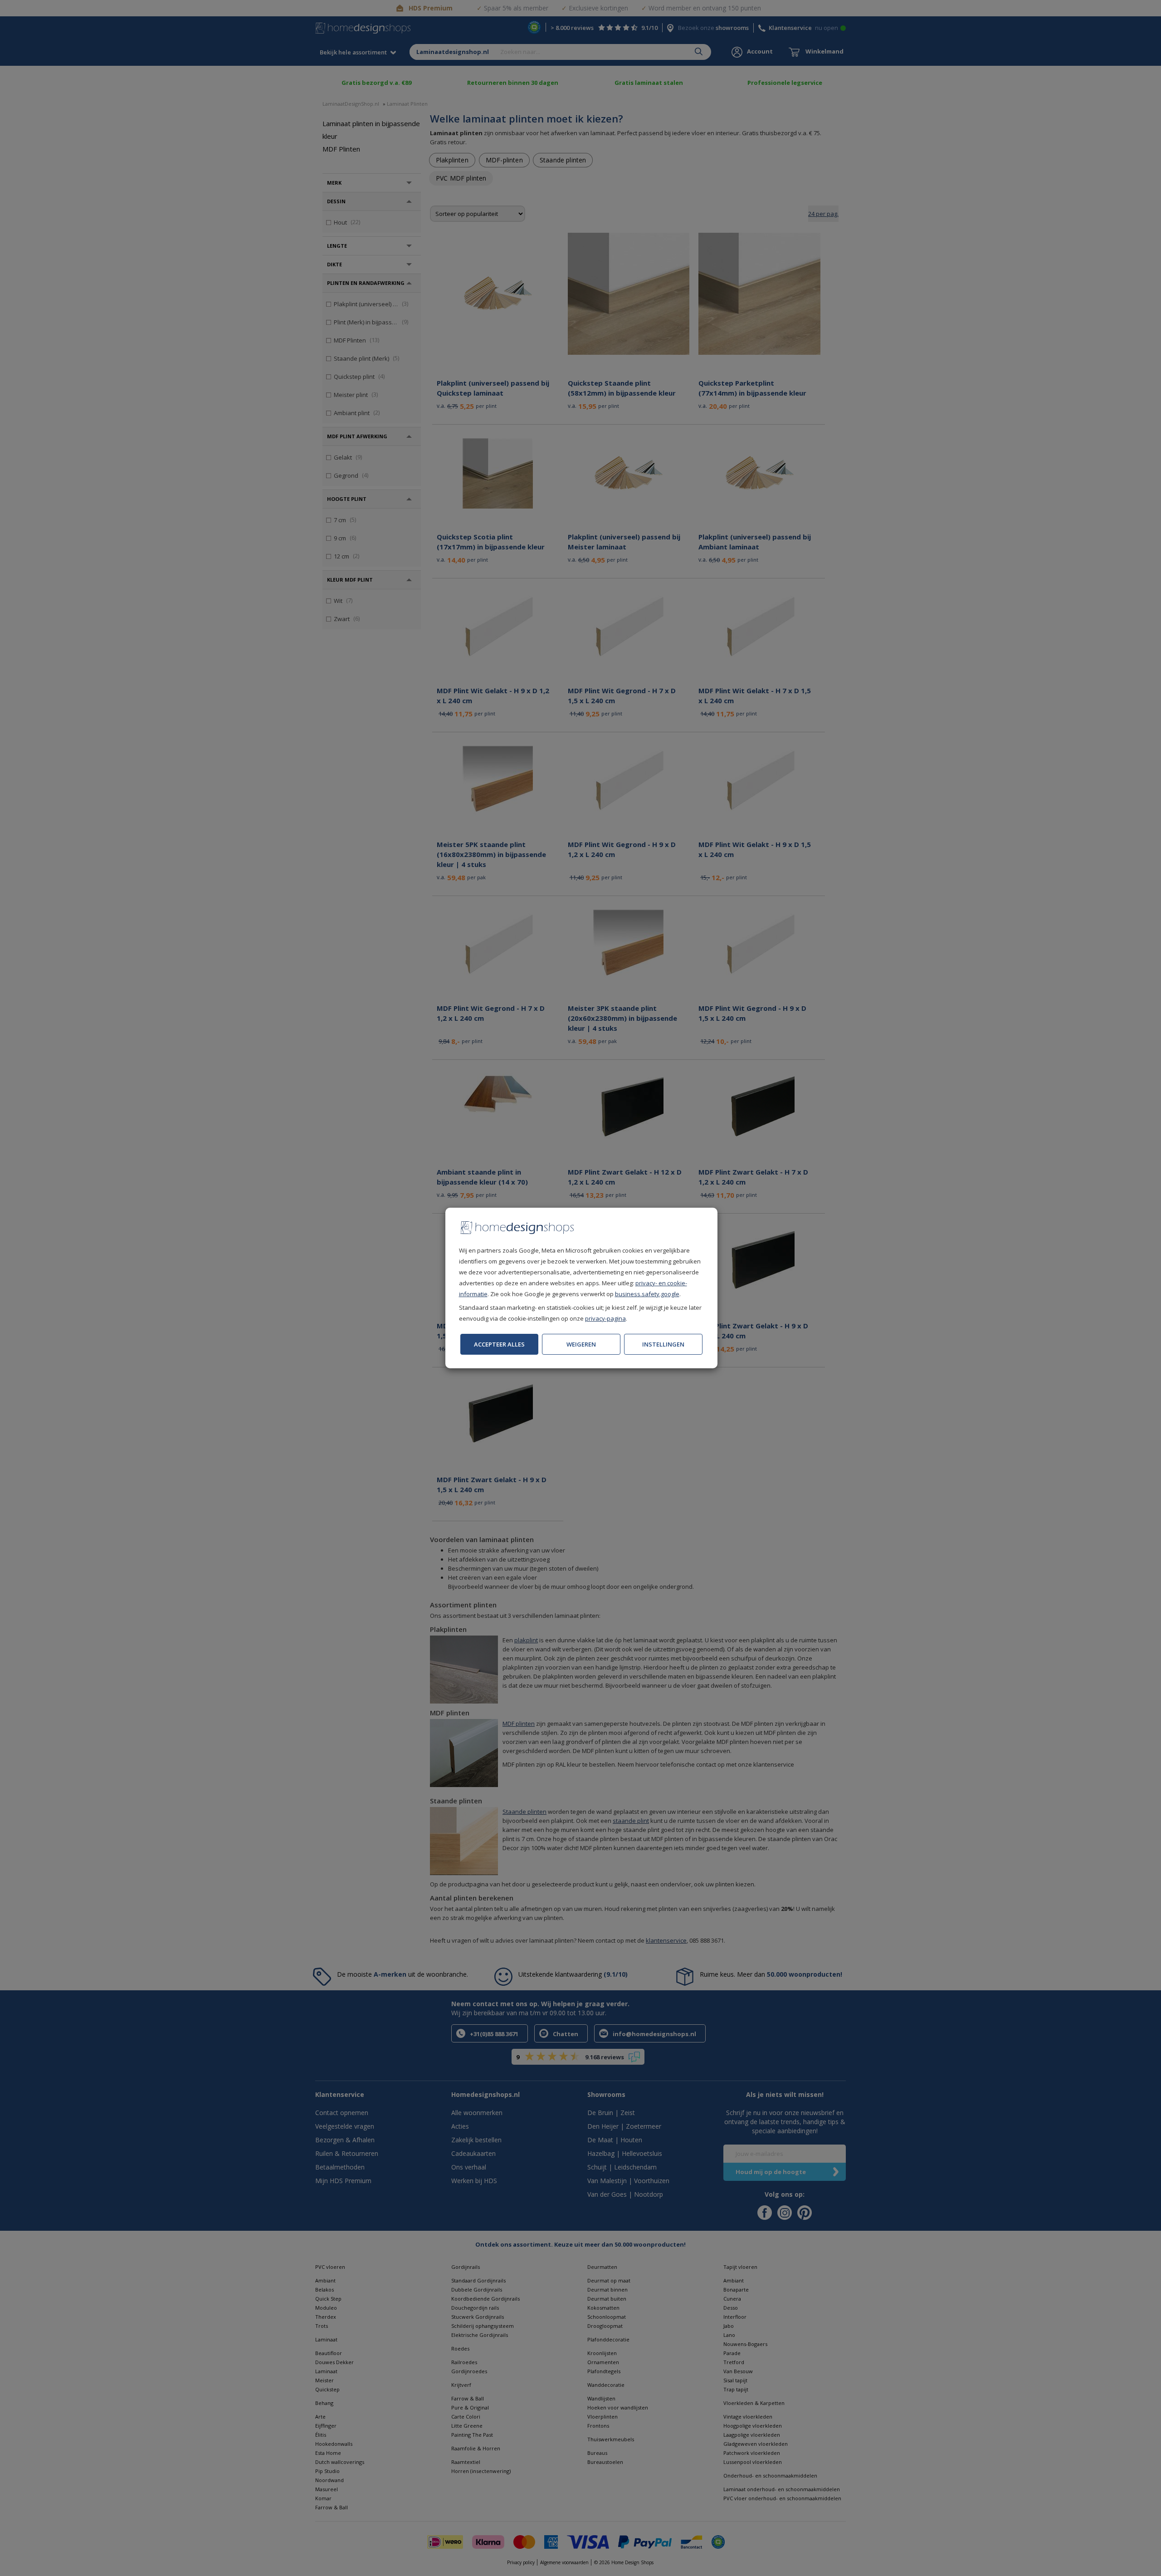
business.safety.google (647, 1294)
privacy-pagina (605, 1318)
